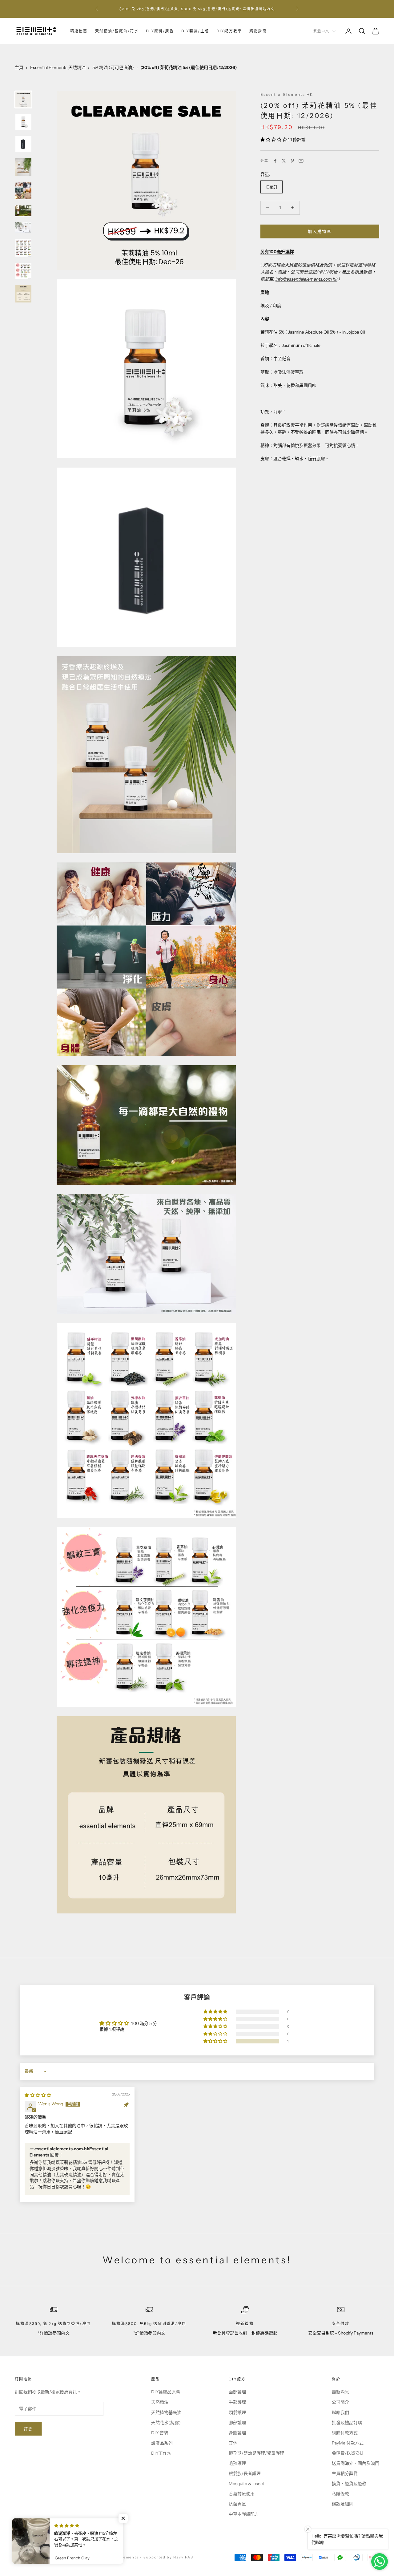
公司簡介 (340, 2402)
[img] (38, 2095)
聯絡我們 (340, 2412)
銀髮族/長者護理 (245, 2473)
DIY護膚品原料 (166, 2392)
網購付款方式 (345, 2433)
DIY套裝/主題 (195, 31)
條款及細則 (343, 2504)
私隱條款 (340, 2494)
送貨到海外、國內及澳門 (356, 2463)
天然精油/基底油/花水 (117, 31)
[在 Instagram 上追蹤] (34, 2536)
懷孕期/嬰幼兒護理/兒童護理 (256, 2453)
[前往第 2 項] (23, 122)
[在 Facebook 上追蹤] (18, 2536)
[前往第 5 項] (23, 191)
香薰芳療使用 (242, 2494)
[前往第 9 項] (23, 271)
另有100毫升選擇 (277, 251)
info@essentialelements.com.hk (306, 279)
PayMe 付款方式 (348, 2443)
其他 (233, 2443)
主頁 (19, 67)
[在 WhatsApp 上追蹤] (66, 2536)
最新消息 (340, 2392)
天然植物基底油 (166, 2412)
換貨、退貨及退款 (349, 2484)
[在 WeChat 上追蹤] (82, 2536)
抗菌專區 (237, 2504)
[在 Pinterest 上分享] (292, 161)
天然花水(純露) (166, 2423)
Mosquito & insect (246, 2484)
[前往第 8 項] (23, 248)
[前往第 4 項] (23, 167)
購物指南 (258, 31)
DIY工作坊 (161, 2453)
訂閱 (28, 2429)
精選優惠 (79, 31)
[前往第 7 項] (23, 228)
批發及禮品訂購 (347, 2423)
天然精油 (160, 2402)
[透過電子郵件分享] (301, 161)
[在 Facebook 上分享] (275, 161)
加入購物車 (320, 231)
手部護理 (237, 2402)
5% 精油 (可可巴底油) (113, 67)
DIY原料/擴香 (160, 31)
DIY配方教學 (229, 31)
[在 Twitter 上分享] (284, 161)
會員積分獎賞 (345, 2473)
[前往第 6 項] (23, 211)
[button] (274, 140)
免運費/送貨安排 (348, 2453)
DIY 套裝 (160, 2433)
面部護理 (237, 2392)
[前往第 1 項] (23, 99)
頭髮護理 (237, 2412)
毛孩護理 (237, 2463)
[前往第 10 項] (23, 294)
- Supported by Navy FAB (167, 2557)
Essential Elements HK (287, 94)
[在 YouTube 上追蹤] (50, 2536)
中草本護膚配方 (244, 2514)
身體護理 (237, 2433)
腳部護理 (237, 2423)
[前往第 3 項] (23, 144)
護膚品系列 (162, 2443)
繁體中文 (321, 31)
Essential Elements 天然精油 (58, 67)
